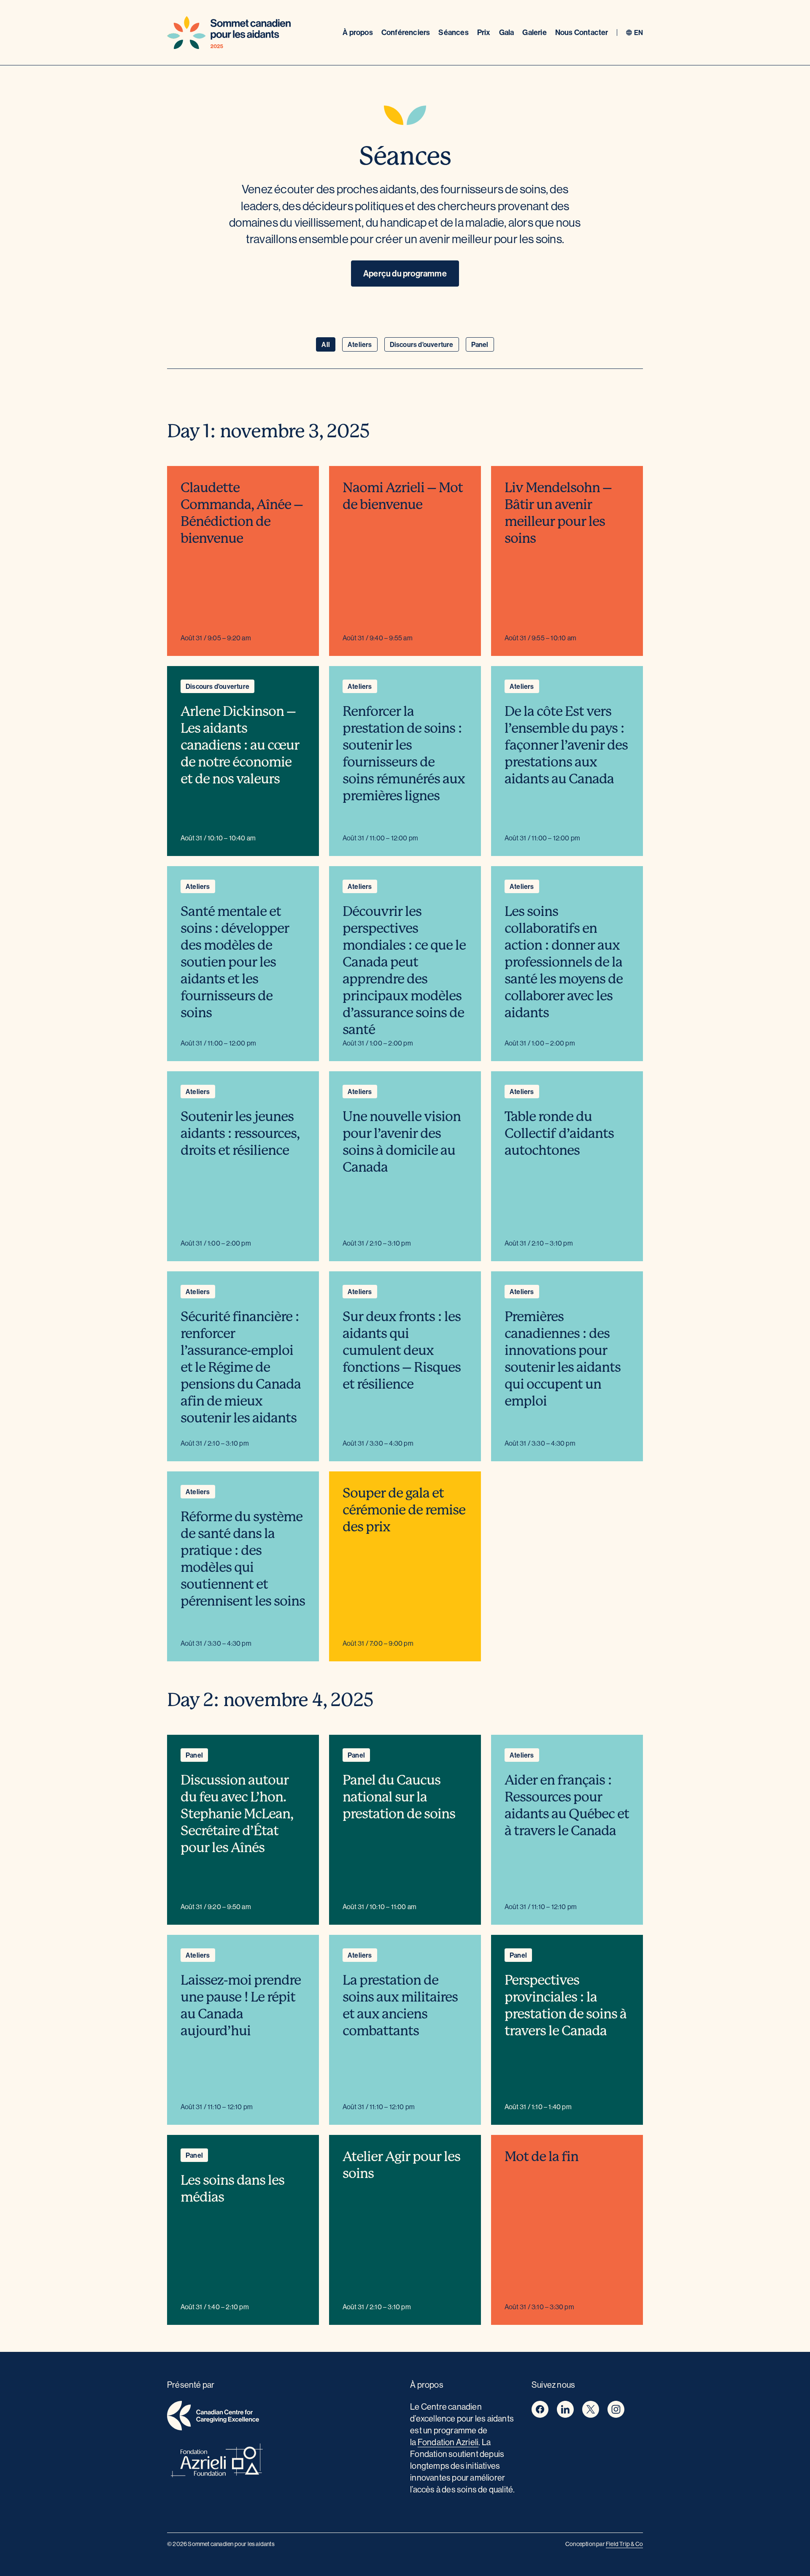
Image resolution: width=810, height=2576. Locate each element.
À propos (358, 32)
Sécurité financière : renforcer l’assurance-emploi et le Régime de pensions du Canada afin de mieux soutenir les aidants (241, 1367)
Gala (507, 32)
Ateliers (360, 344)
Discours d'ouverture (422, 344)
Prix (484, 32)
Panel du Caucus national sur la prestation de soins (399, 1797)
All (326, 344)
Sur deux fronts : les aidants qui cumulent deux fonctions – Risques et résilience (402, 1350)
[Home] (229, 33)
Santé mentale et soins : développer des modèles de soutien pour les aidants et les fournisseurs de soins (235, 962)
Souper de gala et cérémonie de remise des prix (404, 1510)
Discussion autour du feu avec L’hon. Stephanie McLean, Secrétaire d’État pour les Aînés (237, 1814)
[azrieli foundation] (283, 2462)
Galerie (534, 32)
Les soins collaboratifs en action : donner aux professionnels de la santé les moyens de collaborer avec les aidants (564, 962)
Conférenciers (406, 32)
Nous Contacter (582, 32)
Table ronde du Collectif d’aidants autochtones (559, 1134)
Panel (480, 344)
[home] (283, 2417)
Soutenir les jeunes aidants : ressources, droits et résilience (240, 1134)
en (639, 33)
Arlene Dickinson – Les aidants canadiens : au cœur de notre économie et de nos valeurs (240, 745)
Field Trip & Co (624, 2544)
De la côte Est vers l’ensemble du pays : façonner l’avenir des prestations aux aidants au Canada (566, 745)
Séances (453, 32)
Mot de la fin (541, 2157)
